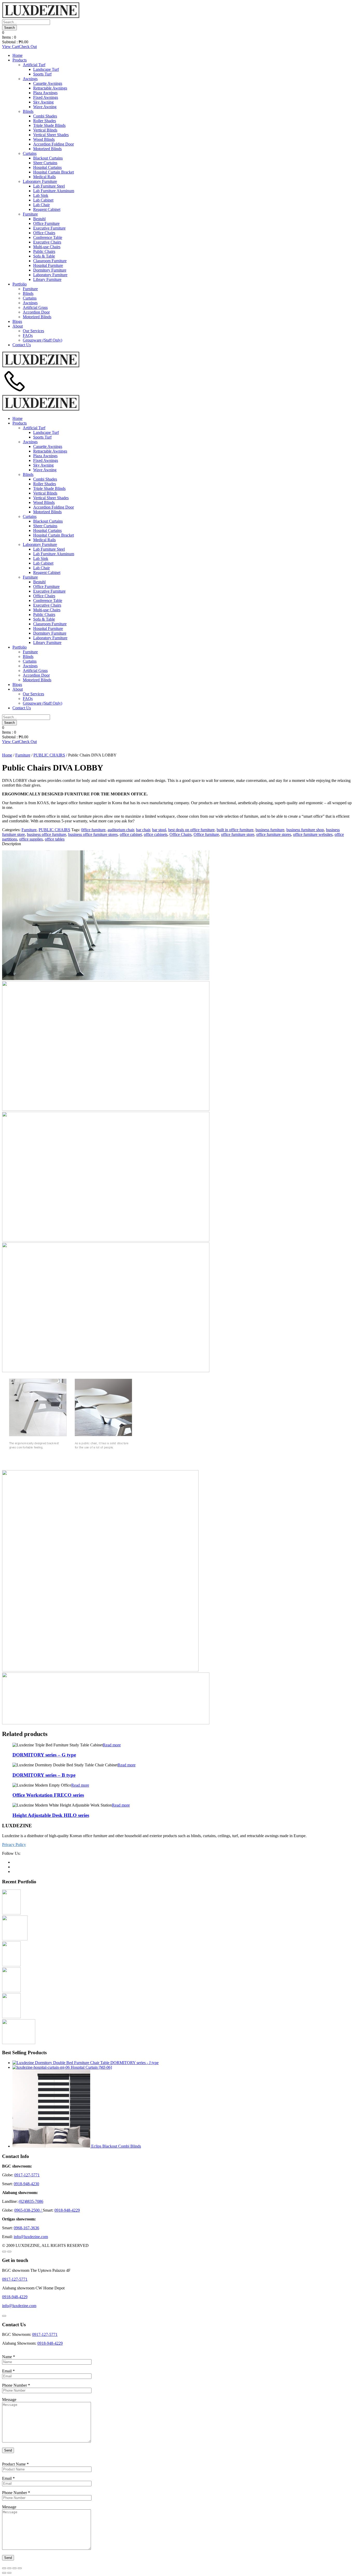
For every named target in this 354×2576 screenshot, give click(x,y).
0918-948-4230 (26, 2184)
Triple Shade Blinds (49, 125)
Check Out (28, 47)
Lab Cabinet (43, 200)
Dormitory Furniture (50, 270)
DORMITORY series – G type (44, 1755)
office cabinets (156, 834)
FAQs (28, 335)
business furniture (270, 830)
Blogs (17, 321)
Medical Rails (44, 177)
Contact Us (22, 345)
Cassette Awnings (48, 83)
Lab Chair (41, 205)
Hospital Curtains (47, 167)
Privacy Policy (14, 1845)
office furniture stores (274, 834)
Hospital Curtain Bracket (54, 172)
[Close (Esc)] (4, 2568)
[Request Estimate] (4, 2252)
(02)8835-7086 (31, 2201)
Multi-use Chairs (47, 247)
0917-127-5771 (27, 2175)
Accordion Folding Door (54, 144)
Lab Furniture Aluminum (54, 191)
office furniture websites (313, 834)
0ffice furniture (93, 830)
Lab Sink (41, 195)
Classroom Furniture (50, 261)
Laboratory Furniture (40, 181)
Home (17, 55)
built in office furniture (235, 830)
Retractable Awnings (50, 88)
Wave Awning (45, 107)
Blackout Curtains (48, 158)
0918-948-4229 (67, 2210)
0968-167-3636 (26, 2228)
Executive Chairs (47, 242)
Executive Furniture (49, 228)
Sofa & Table (44, 256)
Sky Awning (43, 102)
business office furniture (47, 834)
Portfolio (20, 284)
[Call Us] (15, 392)
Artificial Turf (34, 65)
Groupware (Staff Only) (43, 340)
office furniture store (238, 834)
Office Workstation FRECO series (48, 1795)
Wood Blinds (44, 139)
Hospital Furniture (48, 265)
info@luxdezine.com (31, 2237)
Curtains (30, 153)
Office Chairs (44, 233)
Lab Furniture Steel (49, 186)
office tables (55, 839)
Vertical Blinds (45, 130)
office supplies (31, 839)
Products (20, 60)
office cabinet (131, 834)
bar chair (143, 830)
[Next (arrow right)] (9, 2573)
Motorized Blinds (47, 149)
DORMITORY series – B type (44, 1775)
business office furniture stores (93, 834)
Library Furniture (47, 279)
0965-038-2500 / (29, 2210)
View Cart (10, 47)
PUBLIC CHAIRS (49, 755)
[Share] (9, 2568)
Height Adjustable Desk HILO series (51, 1815)
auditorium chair (121, 830)
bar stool (159, 830)
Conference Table (48, 237)
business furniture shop (305, 830)
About (18, 326)
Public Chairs (44, 251)
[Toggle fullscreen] (15, 2568)
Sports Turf (42, 74)
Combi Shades (45, 116)
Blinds (28, 111)
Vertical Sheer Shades (51, 135)
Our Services (33, 331)
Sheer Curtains (45, 163)
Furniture (30, 214)
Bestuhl (39, 219)
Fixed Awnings (46, 97)
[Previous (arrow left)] (4, 2573)
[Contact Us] (9, 2252)
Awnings (30, 79)
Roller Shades (45, 121)
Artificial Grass (35, 307)
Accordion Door (36, 312)
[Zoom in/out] (20, 2568)
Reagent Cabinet (47, 209)
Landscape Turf (46, 69)
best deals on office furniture (191, 830)
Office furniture (206, 834)
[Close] (4, 2316)
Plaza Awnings (45, 93)
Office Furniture (46, 223)
